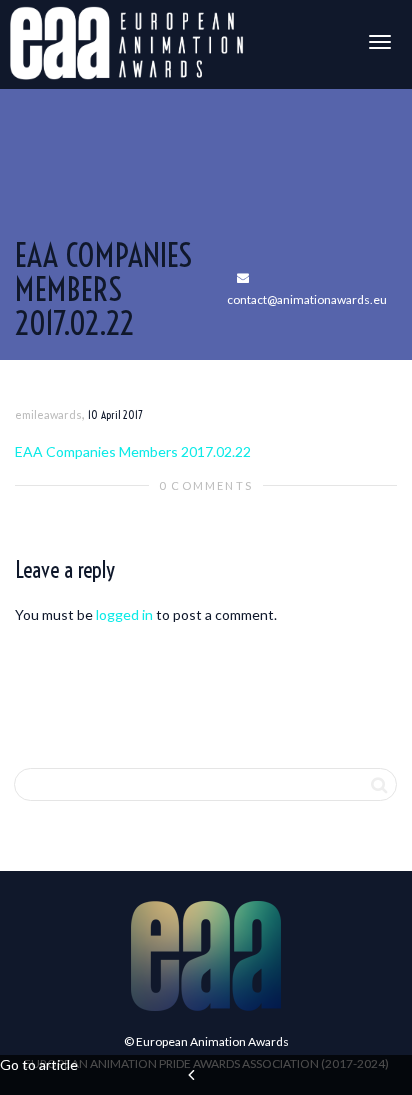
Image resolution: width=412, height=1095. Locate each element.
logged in (124, 614)
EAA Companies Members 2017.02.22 (133, 451)
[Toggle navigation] (380, 42)
